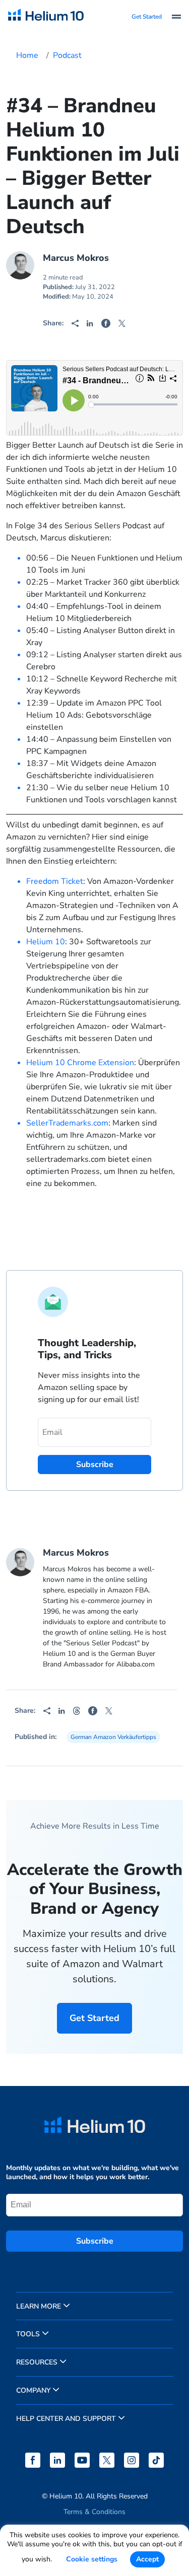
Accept (147, 2559)
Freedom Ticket (55, 881)
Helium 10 (46, 942)
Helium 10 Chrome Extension (80, 1063)
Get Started (94, 2018)
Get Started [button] (147, 17)
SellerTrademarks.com (67, 1123)
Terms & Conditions (94, 2512)
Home (27, 55)
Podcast (67, 55)
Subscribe (95, 2241)
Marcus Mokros (76, 258)
